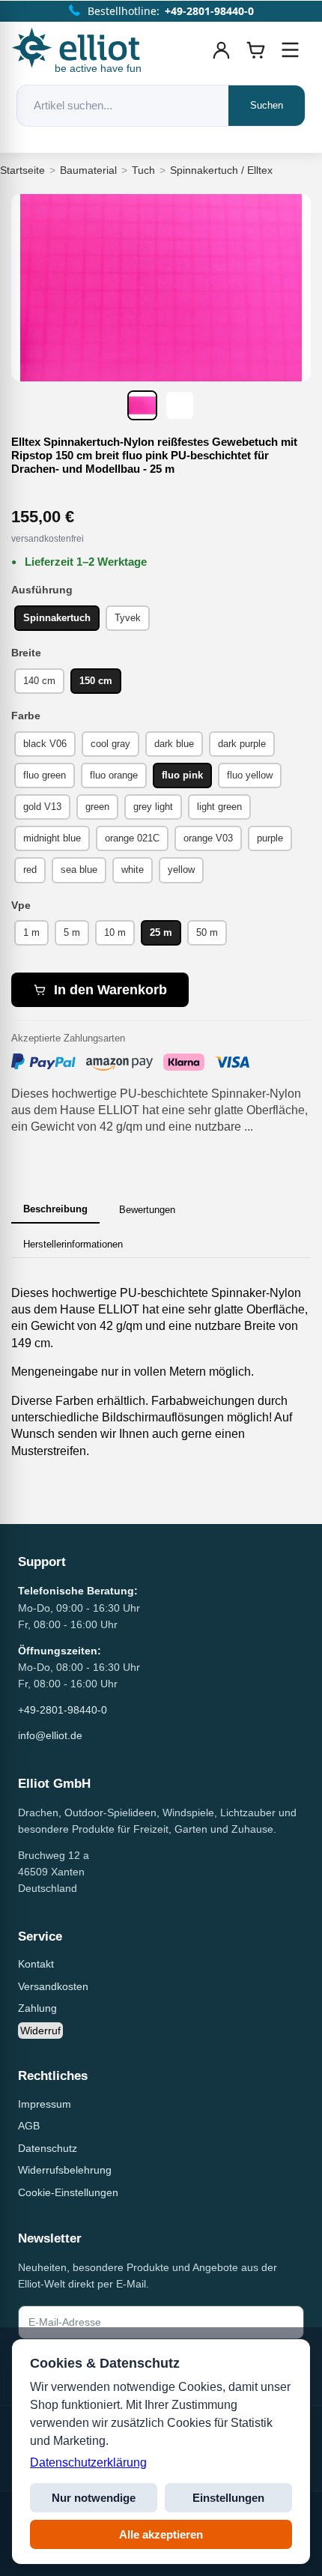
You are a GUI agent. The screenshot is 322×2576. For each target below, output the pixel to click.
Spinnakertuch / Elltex (221, 170)
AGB (29, 2126)
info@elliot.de (50, 1735)
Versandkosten (53, 1986)
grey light (153, 807)
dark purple (242, 744)
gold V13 (42, 807)
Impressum (45, 2104)
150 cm (96, 681)
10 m (115, 932)
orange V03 (208, 838)
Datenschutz (48, 2148)
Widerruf (40, 2031)
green (97, 807)
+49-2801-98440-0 (63, 1710)
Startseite (22, 170)
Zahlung (37, 2008)
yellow (181, 870)
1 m (31, 932)
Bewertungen (147, 1210)
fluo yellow (250, 775)
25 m (161, 932)
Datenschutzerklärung (88, 2462)
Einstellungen (228, 2498)
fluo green (45, 775)
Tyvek (128, 618)
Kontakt (36, 1964)
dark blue (174, 744)
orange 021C (132, 838)
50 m (207, 932)
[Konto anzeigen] (222, 50)
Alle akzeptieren (161, 2534)
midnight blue (52, 838)
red (30, 870)
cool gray (110, 744)
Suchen (267, 105)
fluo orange (114, 775)
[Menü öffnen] (291, 50)
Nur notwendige (94, 2498)
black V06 (45, 744)
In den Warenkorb (110, 990)
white (133, 870)
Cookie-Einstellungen (68, 2192)
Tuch (143, 170)
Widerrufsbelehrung (65, 2170)
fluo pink (182, 775)
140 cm (39, 681)
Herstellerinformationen (73, 1244)
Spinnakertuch (57, 618)
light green (219, 807)
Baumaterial (88, 170)
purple (270, 838)
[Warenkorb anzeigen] (256, 50)
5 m (72, 932)
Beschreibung (55, 1209)
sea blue (79, 870)
